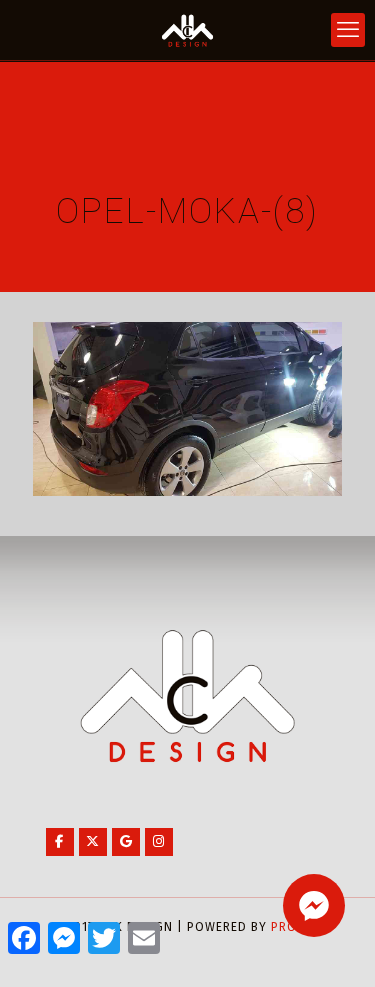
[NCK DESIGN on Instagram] (159, 842)
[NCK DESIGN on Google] (126, 842)
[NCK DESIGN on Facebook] (60, 842)
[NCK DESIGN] (187, 30)
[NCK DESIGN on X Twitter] (93, 842)
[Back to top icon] (334, 946)
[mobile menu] (348, 30)
